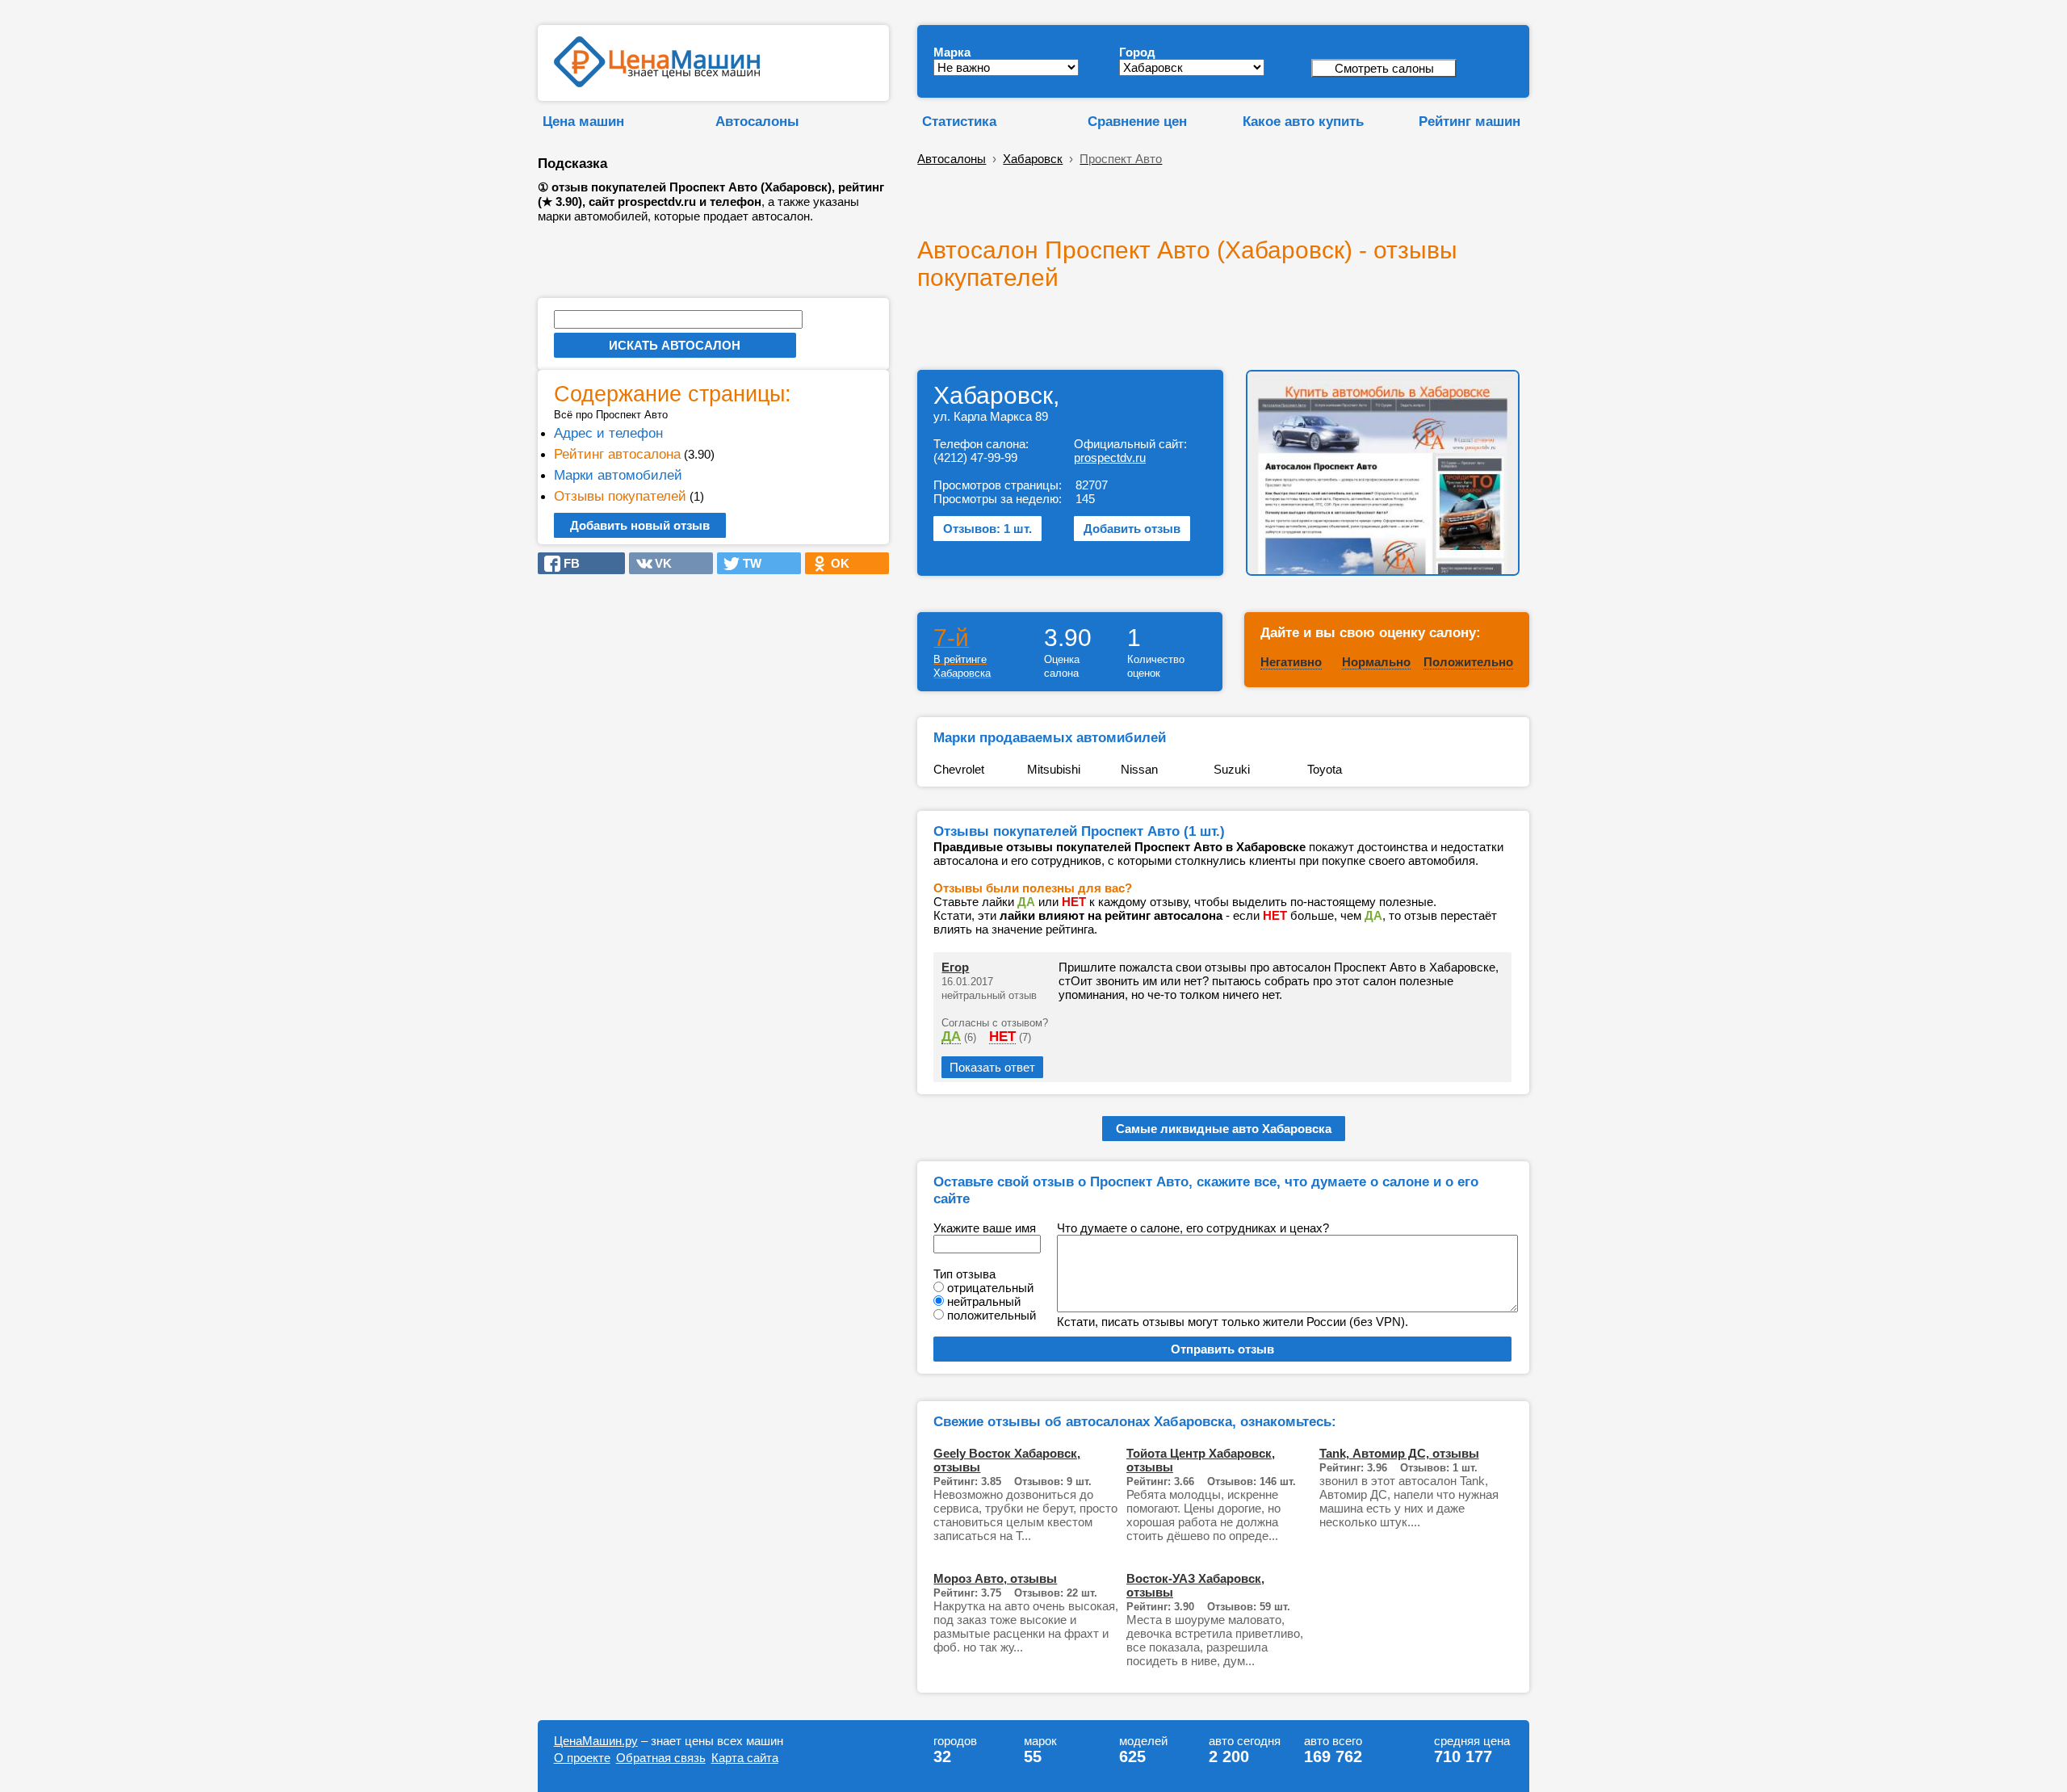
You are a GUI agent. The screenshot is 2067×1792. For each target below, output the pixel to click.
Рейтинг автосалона (617, 454)
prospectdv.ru (1110, 457)
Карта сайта (745, 1758)
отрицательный (990, 1288)
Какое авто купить (1303, 121)
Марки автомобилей (618, 475)
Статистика (959, 121)
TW (747, 563)
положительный (992, 1315)
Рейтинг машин (1470, 121)
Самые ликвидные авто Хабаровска (1224, 1129)
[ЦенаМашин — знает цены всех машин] (657, 83)
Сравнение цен (1137, 121)
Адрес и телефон (608, 433)
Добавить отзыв (1132, 529)
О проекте (582, 1758)
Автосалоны (757, 121)
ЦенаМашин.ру (596, 1741)
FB (567, 563)
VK (658, 563)
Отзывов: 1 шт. (987, 529)
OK (835, 563)
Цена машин (583, 121)
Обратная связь (661, 1758)
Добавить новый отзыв (640, 525)
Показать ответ (992, 1067)
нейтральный (984, 1301)
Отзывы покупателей (620, 496)
